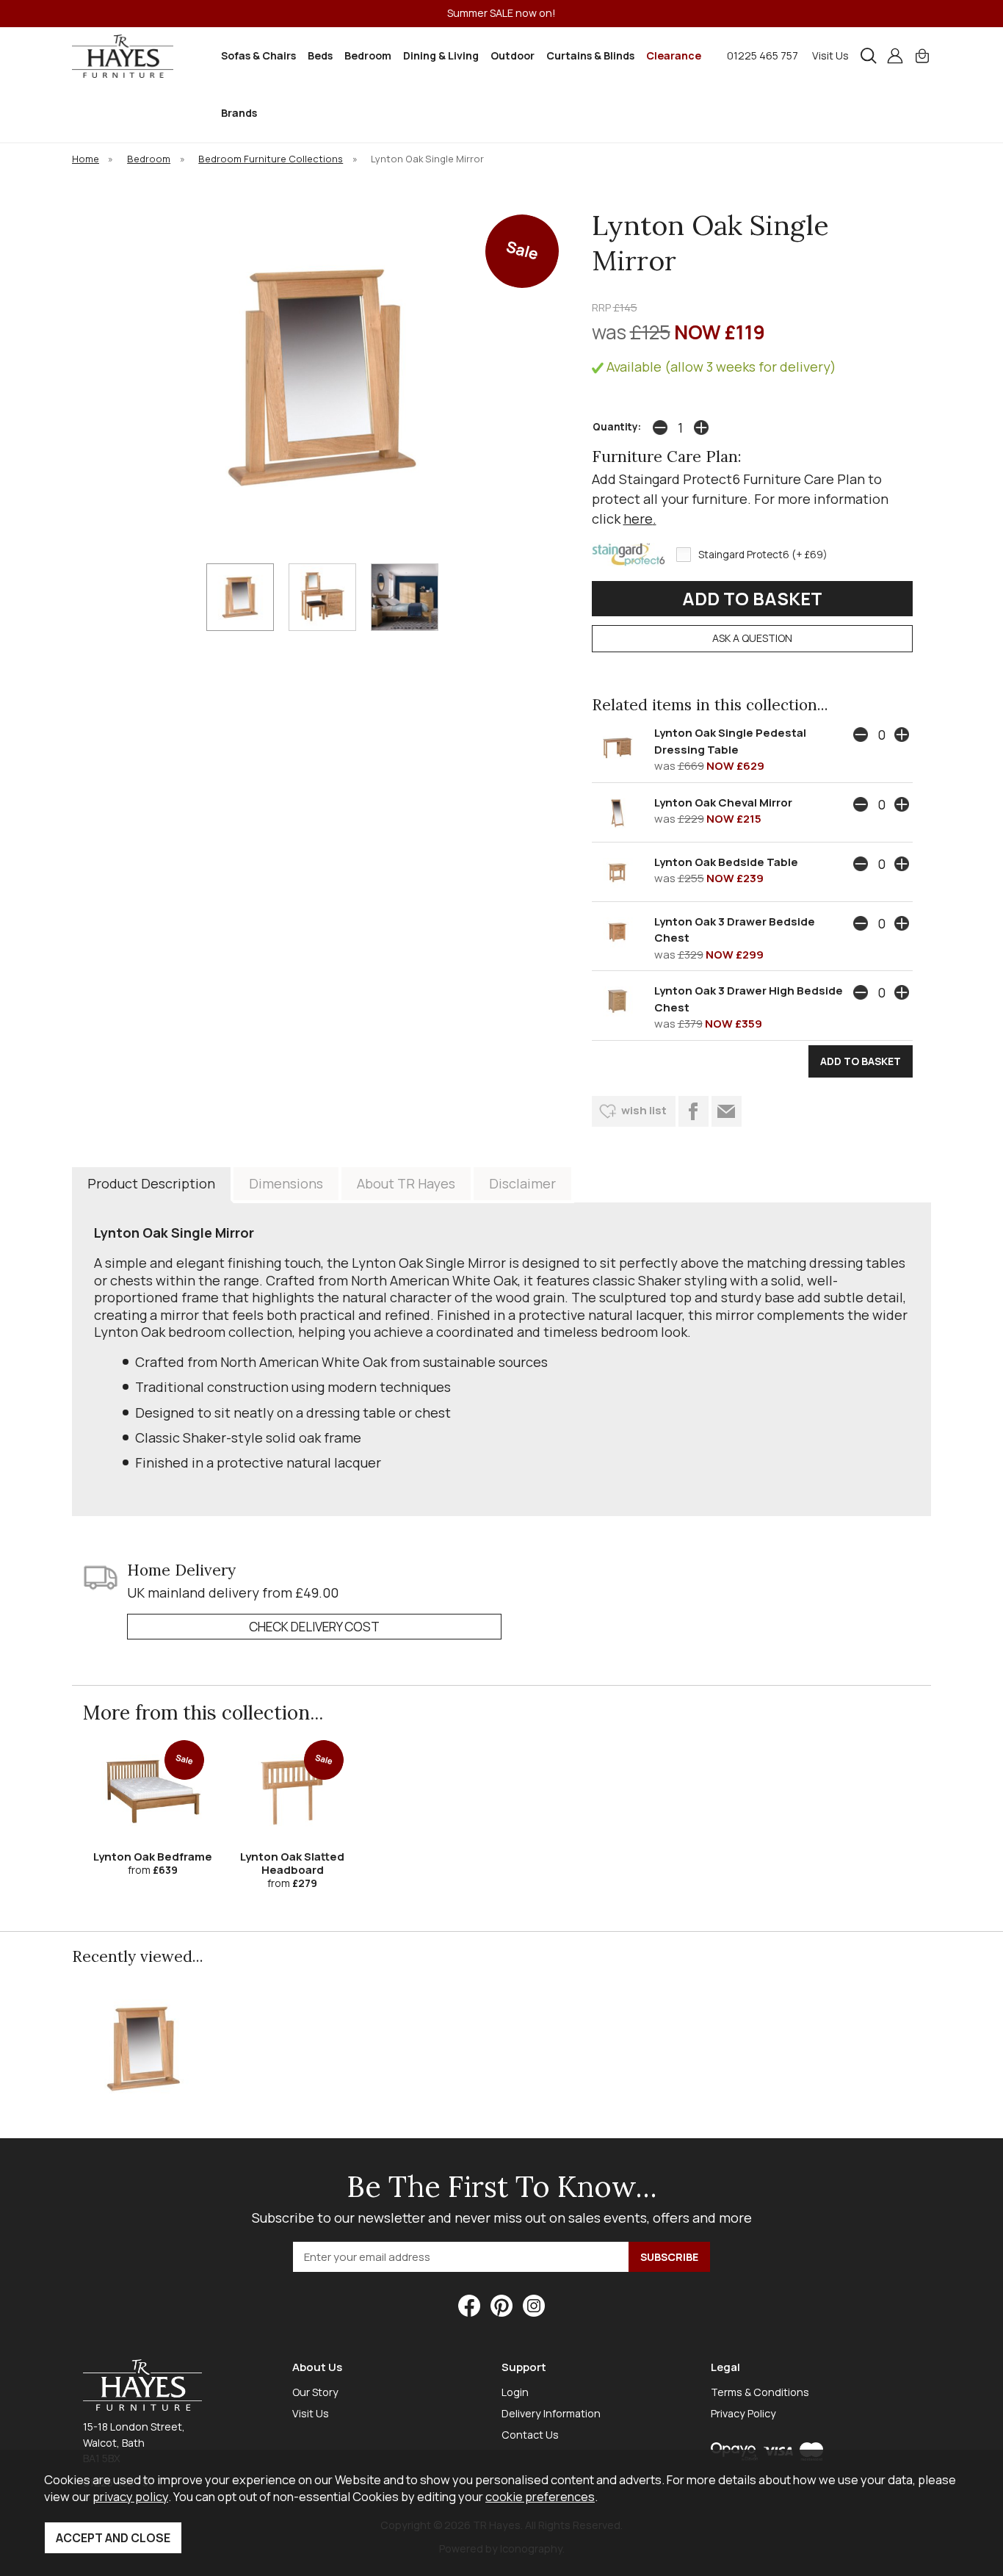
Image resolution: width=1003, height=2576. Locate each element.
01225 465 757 (763, 55)
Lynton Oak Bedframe (153, 1857)
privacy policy (130, 2496)
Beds (320, 55)
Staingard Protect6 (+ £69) (763, 555)
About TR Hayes (406, 1183)
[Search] (869, 56)
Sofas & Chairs (258, 55)
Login (515, 2392)
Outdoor (513, 55)
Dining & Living (441, 55)
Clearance (674, 55)
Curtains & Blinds (590, 55)
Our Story (315, 2392)
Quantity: (617, 427)
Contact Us (530, 2435)
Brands (239, 113)
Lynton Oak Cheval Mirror (723, 802)
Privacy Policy (743, 2413)
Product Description (151, 1183)
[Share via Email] (727, 1111)
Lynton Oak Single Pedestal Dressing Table (730, 741)
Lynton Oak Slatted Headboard (292, 1863)
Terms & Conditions (760, 2392)
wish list (644, 1110)
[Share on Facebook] (694, 1111)
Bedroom (368, 55)
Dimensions (286, 1183)
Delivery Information (551, 2413)
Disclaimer (522, 1183)
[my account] (895, 56)
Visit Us (830, 55)
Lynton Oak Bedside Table (726, 862)
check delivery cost (314, 1627)
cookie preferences (540, 2496)
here (638, 519)
